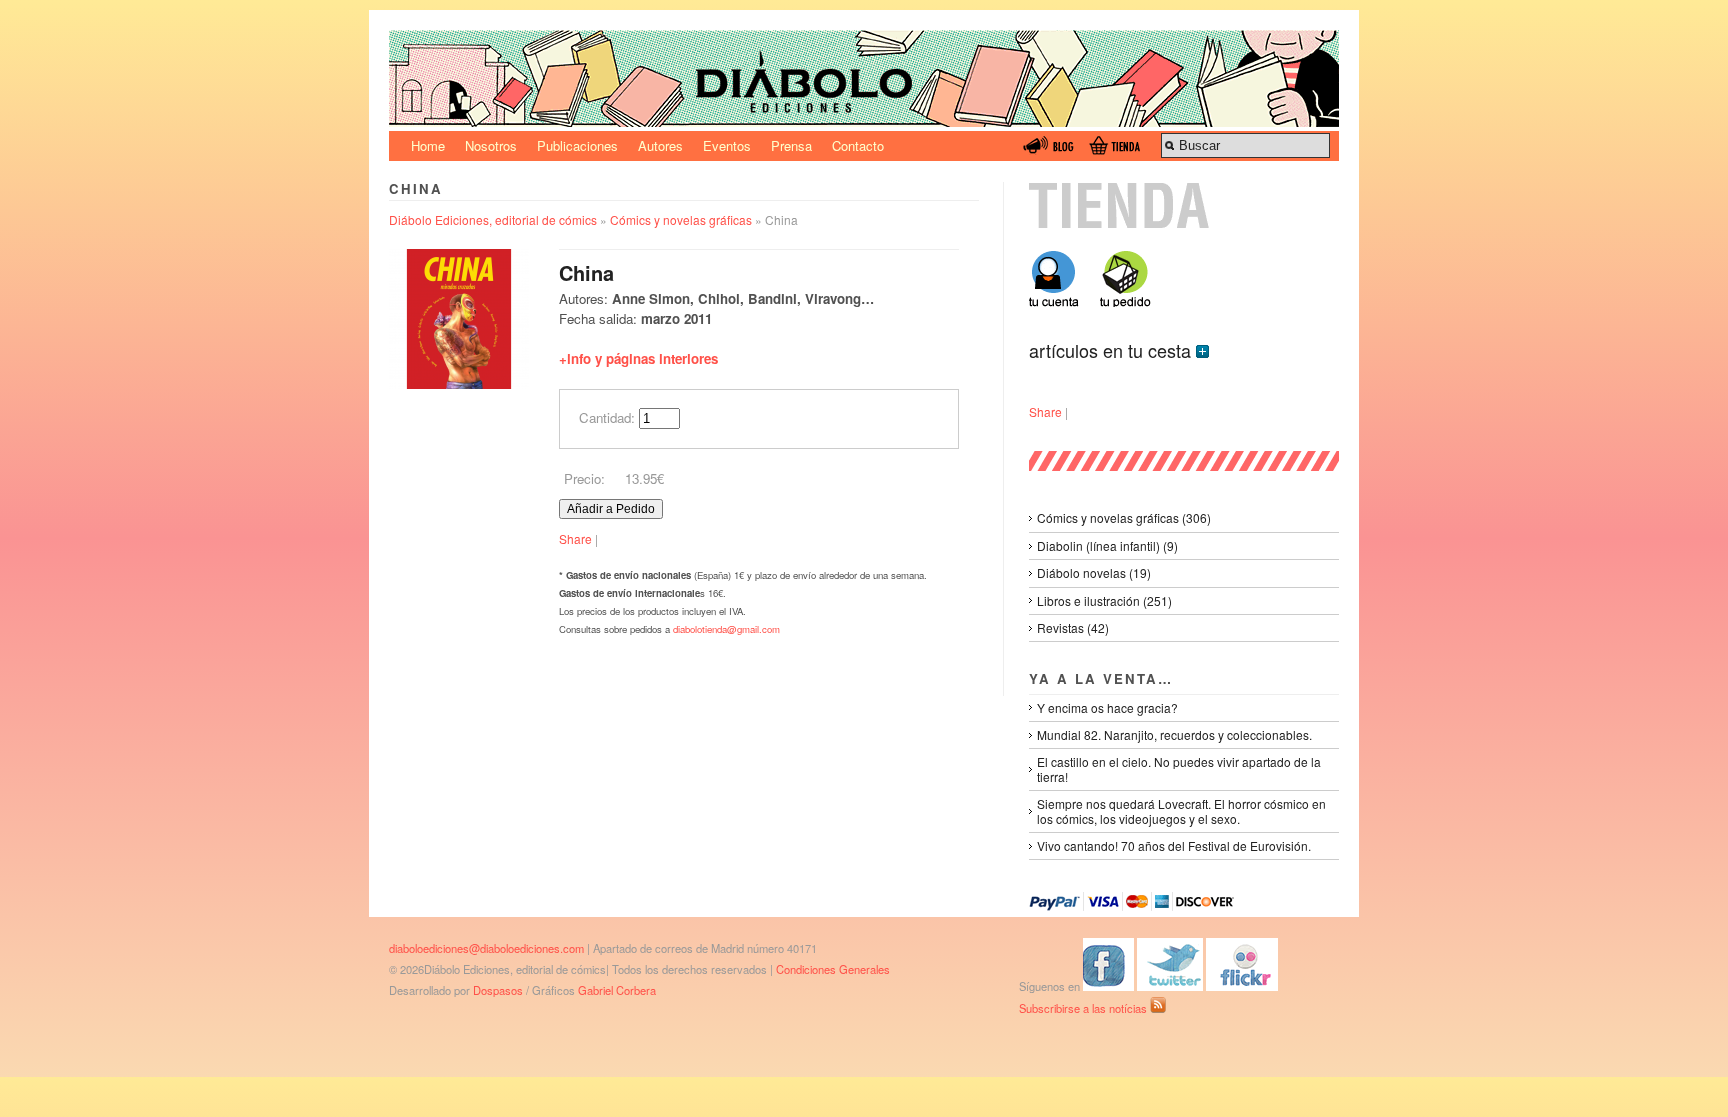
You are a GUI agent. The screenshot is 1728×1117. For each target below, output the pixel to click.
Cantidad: (607, 417)
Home (428, 145)
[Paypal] (1131, 907)
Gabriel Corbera (617, 990)
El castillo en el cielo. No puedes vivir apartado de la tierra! (1179, 768)
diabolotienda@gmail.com (726, 629)
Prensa (791, 145)
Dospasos (498, 990)
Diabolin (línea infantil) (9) (1107, 545)
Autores (660, 145)
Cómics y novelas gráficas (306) (1124, 517)
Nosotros (491, 145)
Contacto (858, 145)
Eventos (727, 145)
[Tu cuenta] (1061, 301)
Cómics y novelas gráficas (681, 219)
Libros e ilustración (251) (1104, 600)
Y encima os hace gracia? (1107, 707)
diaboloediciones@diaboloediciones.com (486, 948)
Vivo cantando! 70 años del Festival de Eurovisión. (1174, 845)
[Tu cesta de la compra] (1125, 301)
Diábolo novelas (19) (1094, 572)
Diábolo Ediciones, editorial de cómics (493, 219)
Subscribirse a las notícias (1084, 1008)
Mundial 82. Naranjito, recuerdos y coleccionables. (1174, 734)
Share (575, 538)
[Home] (864, 121)
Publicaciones (577, 145)
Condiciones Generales (833, 969)
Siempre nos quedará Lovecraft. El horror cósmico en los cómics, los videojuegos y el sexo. (1181, 810)
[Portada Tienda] (1184, 223)
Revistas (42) (1073, 627)
